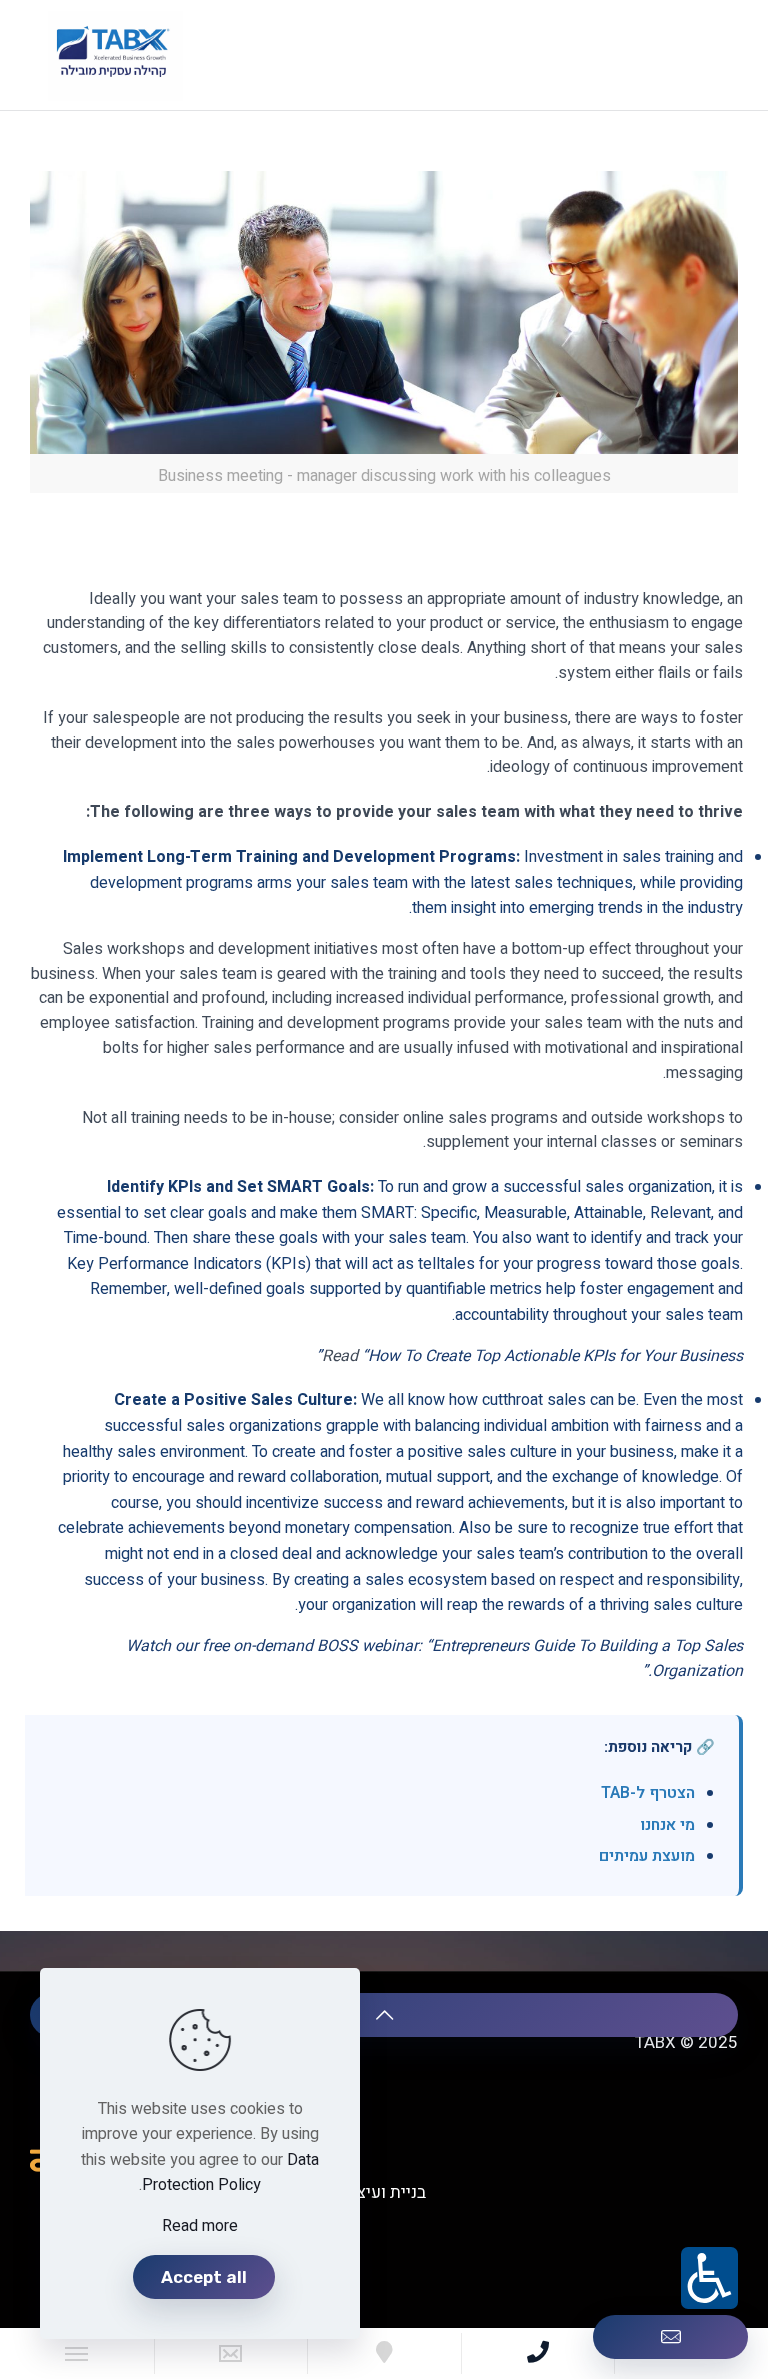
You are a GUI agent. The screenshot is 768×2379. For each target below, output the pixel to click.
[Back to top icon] (384, 2015)
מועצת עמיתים (647, 1856)
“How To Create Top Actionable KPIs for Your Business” (529, 1356)
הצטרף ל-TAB (648, 1793)
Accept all (204, 2277)
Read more (200, 2226)
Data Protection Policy (230, 2173)
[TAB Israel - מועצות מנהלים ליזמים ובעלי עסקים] (115, 55)
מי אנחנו (667, 1825)
